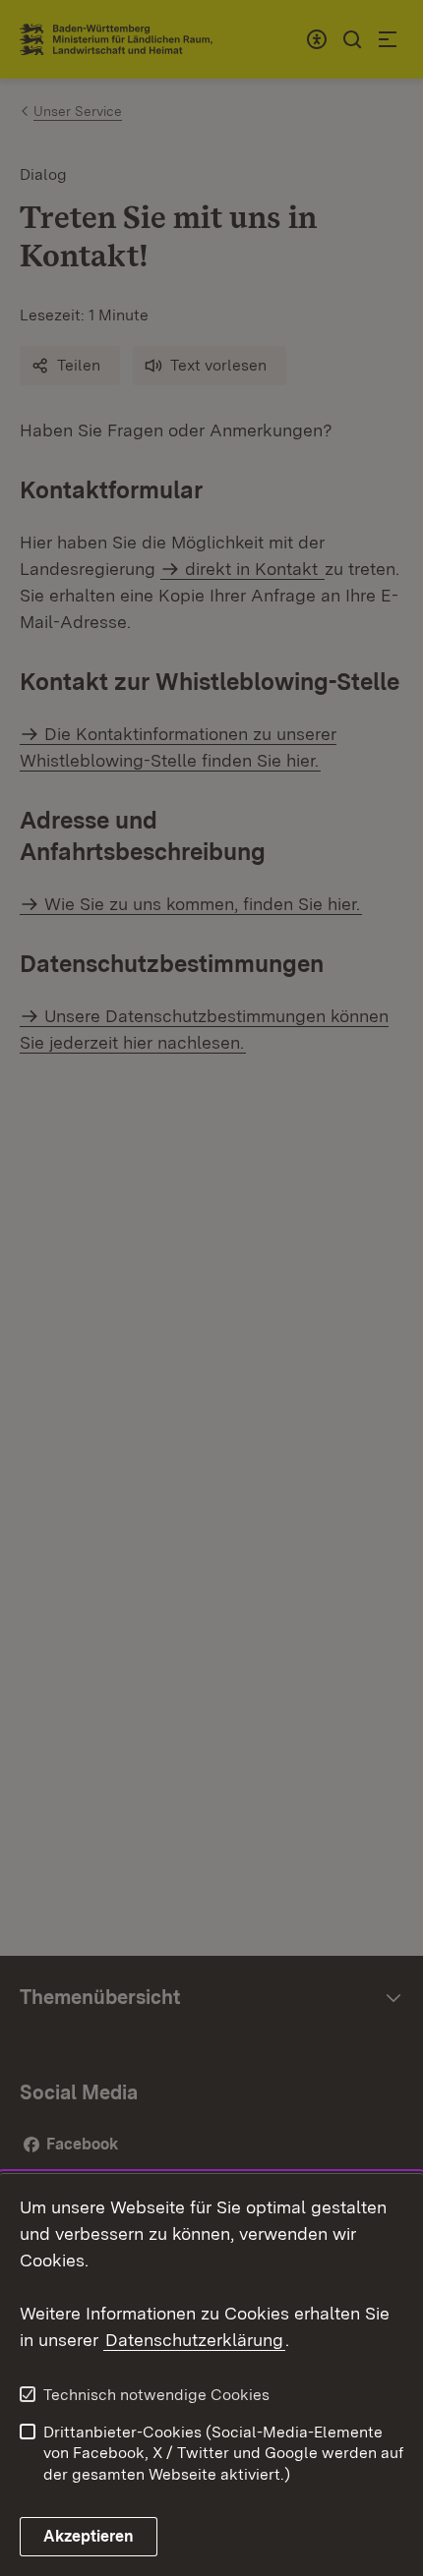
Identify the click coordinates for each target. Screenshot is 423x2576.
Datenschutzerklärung (194, 2340)
